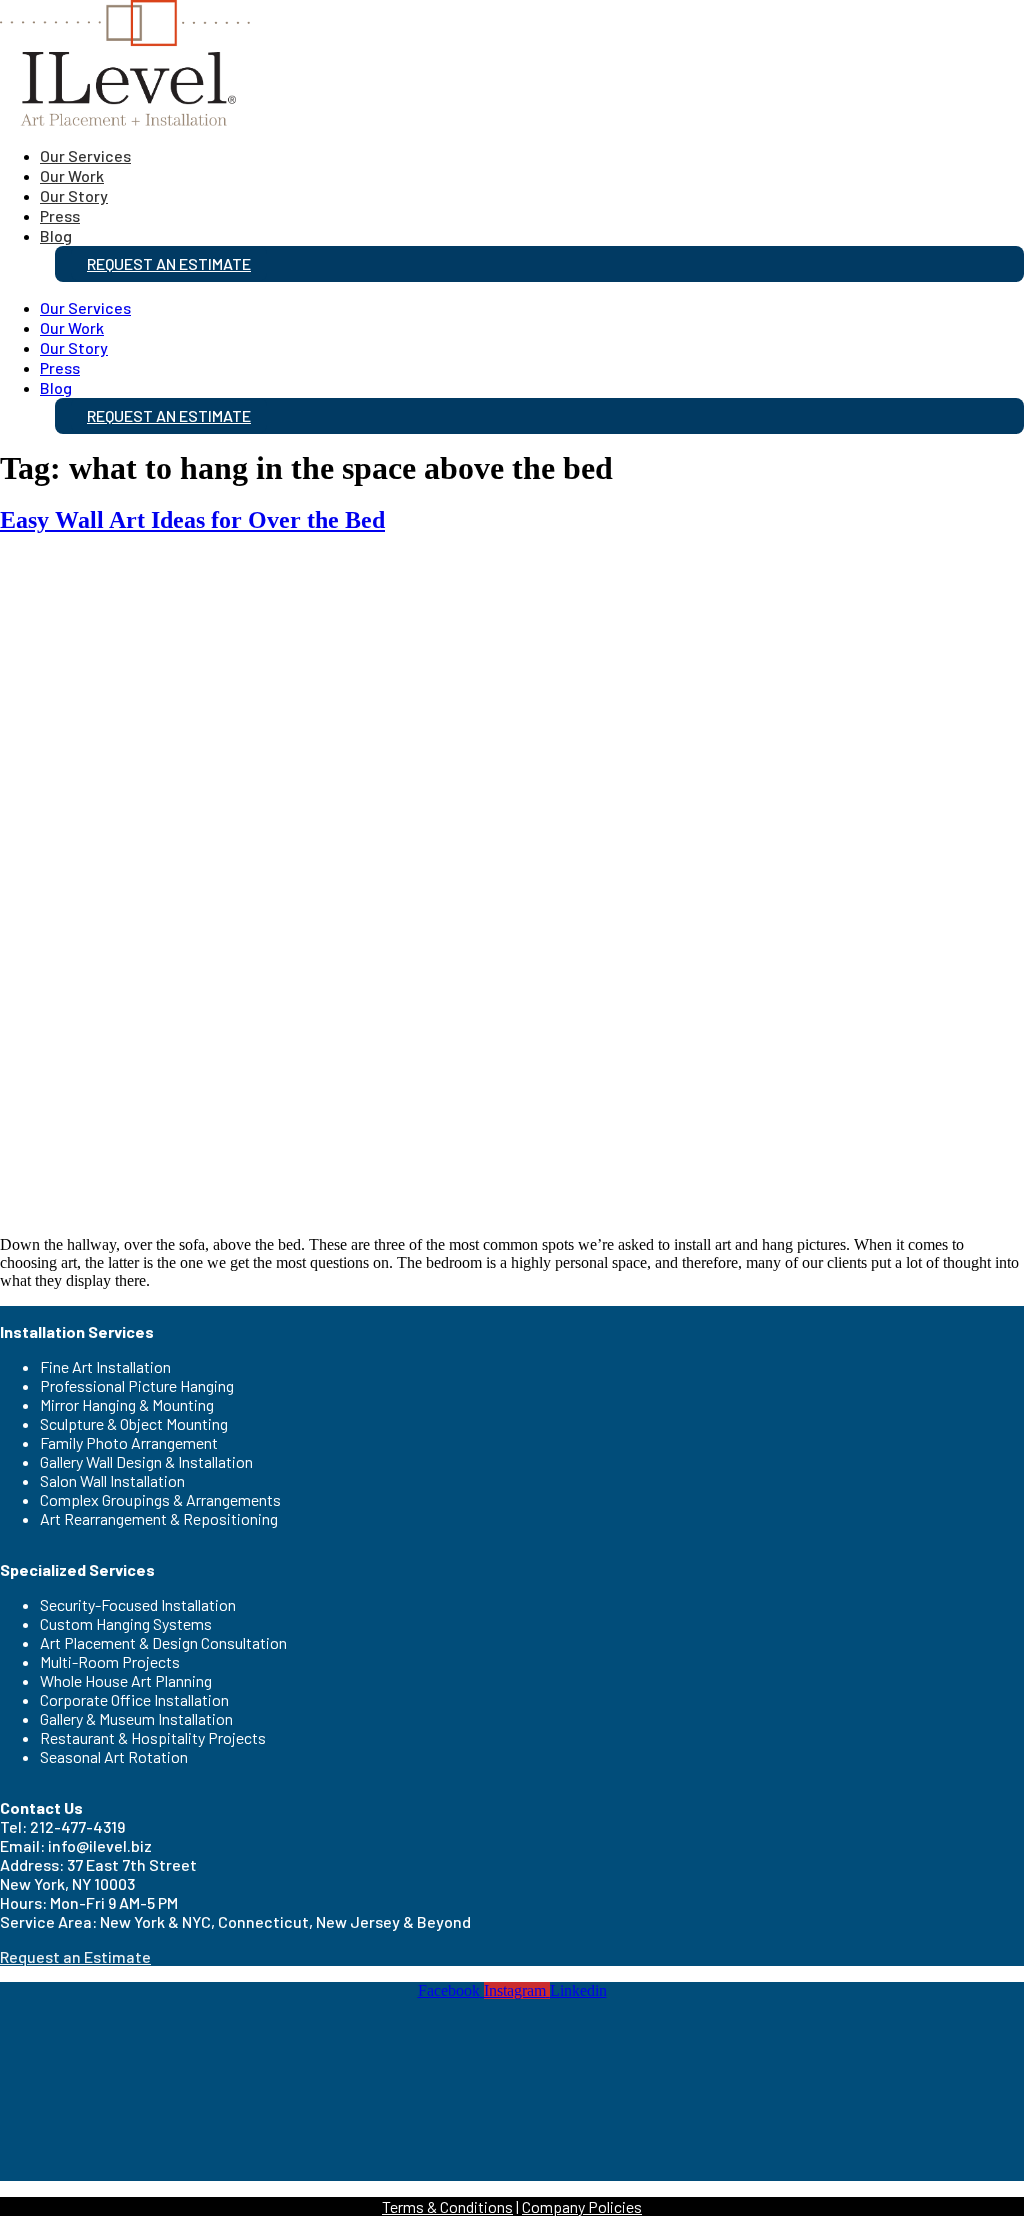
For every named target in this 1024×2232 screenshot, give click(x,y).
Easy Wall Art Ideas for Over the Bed (192, 520)
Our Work (72, 175)
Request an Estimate (169, 263)
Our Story (74, 195)
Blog (56, 235)
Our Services (85, 155)
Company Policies (582, 2206)
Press (60, 215)
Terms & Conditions (447, 2206)
